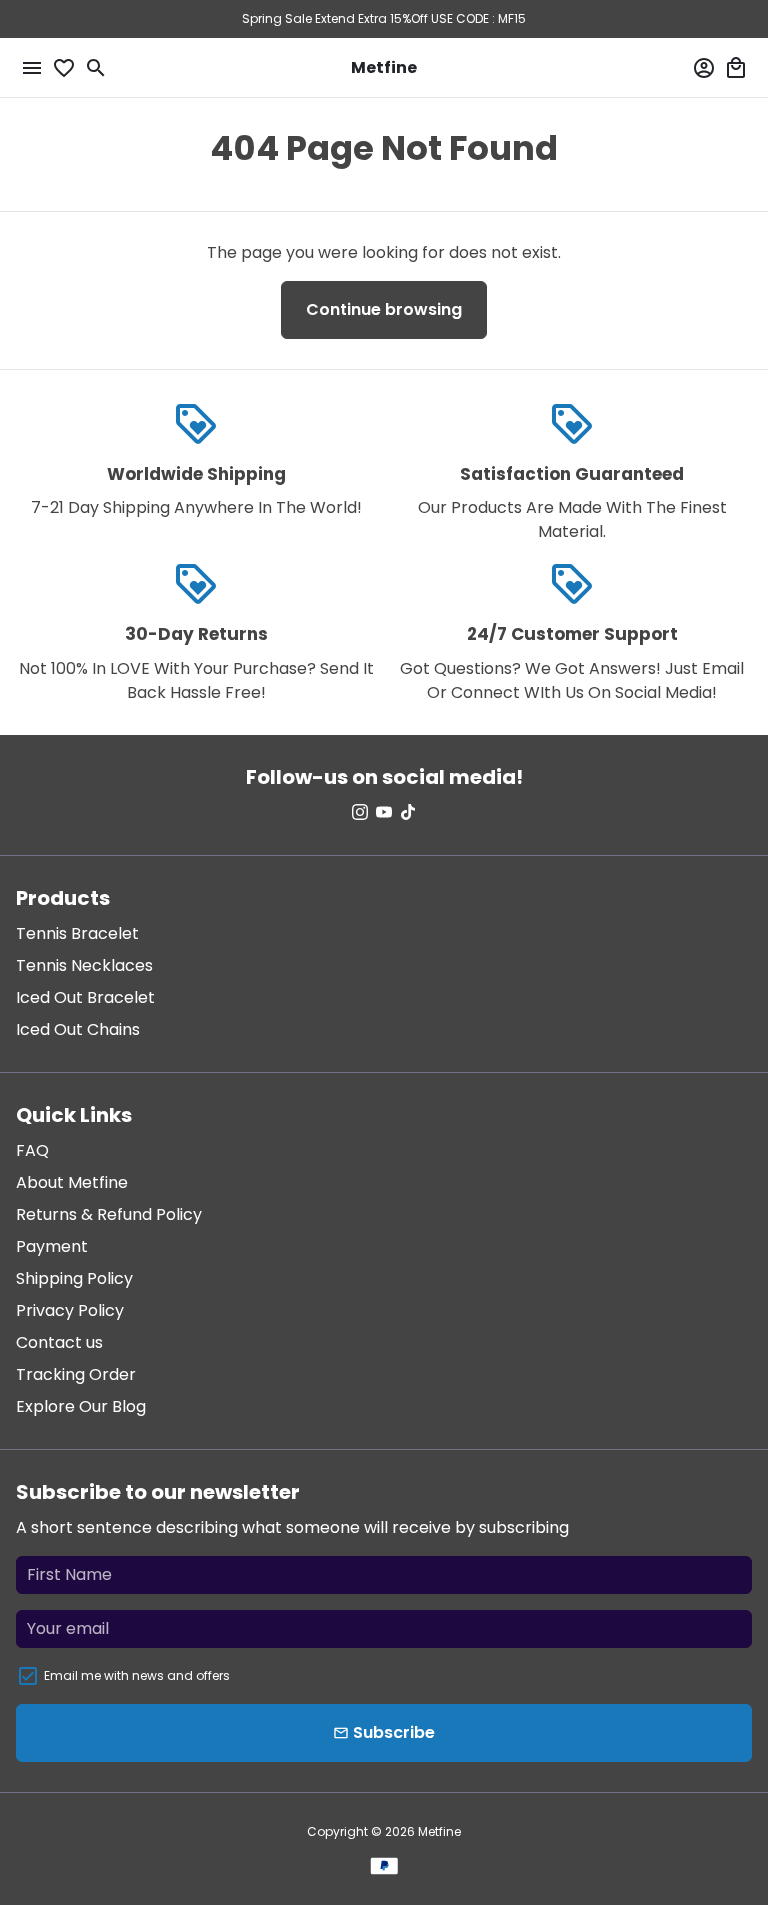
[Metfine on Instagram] (360, 812)
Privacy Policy (70, 1310)
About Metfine (72, 1182)
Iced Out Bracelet (85, 997)
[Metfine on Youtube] (384, 812)
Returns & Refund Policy (109, 1214)
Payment (52, 1246)
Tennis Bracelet (77, 933)
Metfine (439, 1831)
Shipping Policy (74, 1278)
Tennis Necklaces (84, 965)
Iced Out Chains (78, 1029)
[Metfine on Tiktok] (408, 812)
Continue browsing (384, 309)
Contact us (59, 1342)
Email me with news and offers (137, 1675)
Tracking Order (76, 1374)
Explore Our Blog (81, 1406)
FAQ (32, 1150)
